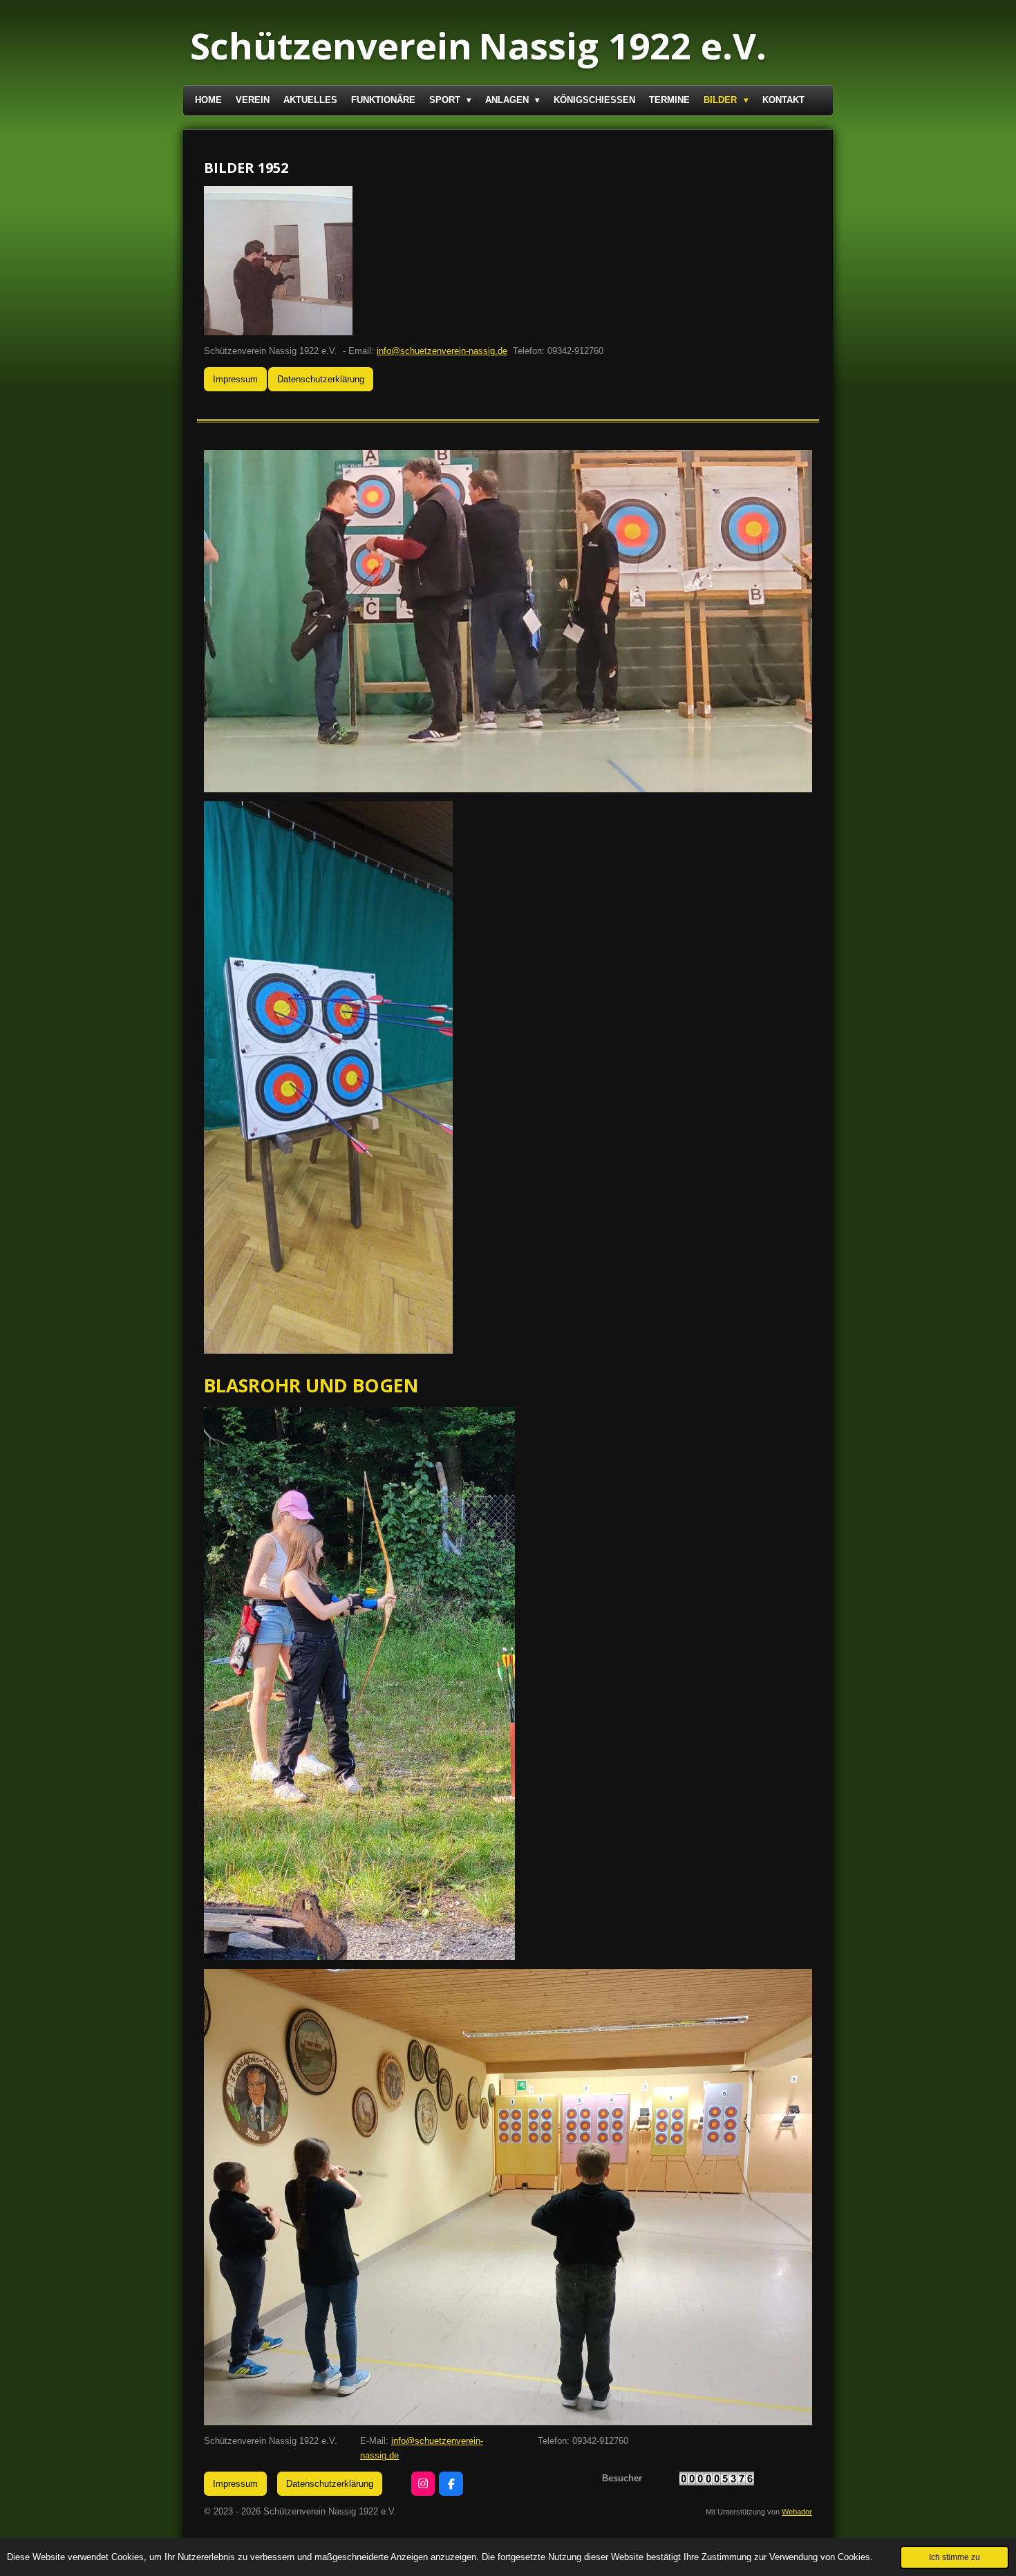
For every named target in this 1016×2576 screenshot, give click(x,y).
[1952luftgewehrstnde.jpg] (279, 261)
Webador (797, 2512)
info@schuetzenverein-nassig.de (442, 351)
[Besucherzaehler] (717, 2482)
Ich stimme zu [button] (954, 2557)
